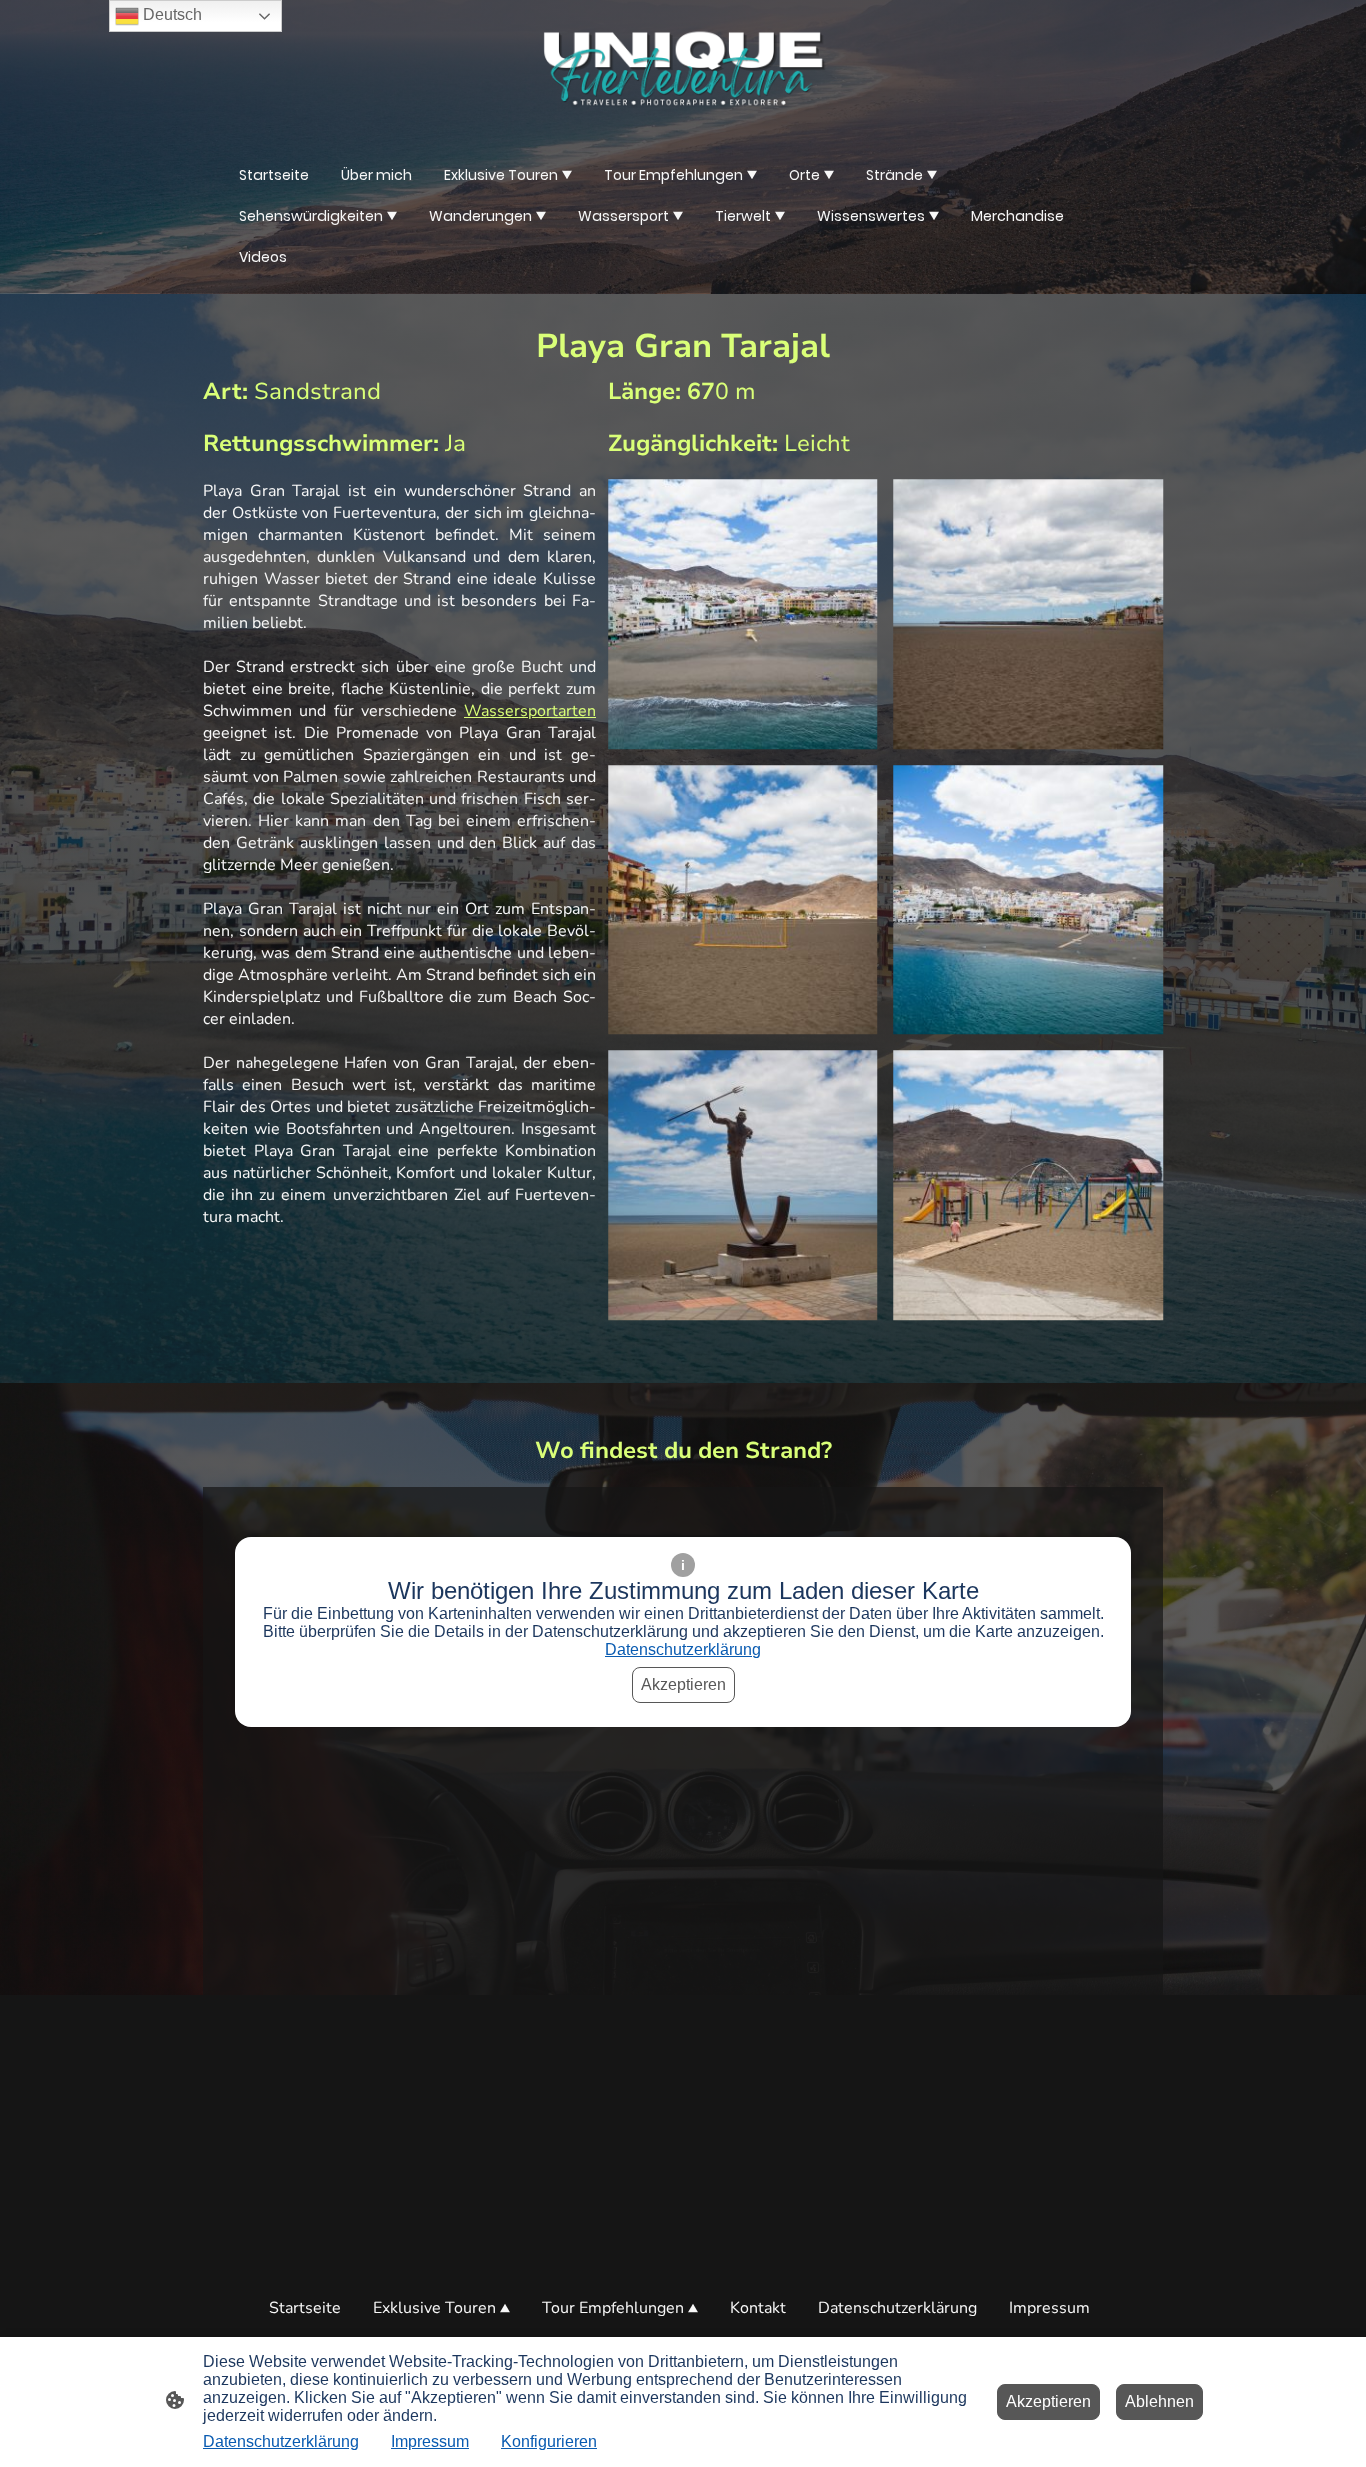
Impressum (430, 2441)
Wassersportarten (530, 711)
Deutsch (170, 14)
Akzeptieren (683, 1684)
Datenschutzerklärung (683, 1649)
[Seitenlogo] (682, 69)
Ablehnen (1159, 2401)
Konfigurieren (549, 2441)
